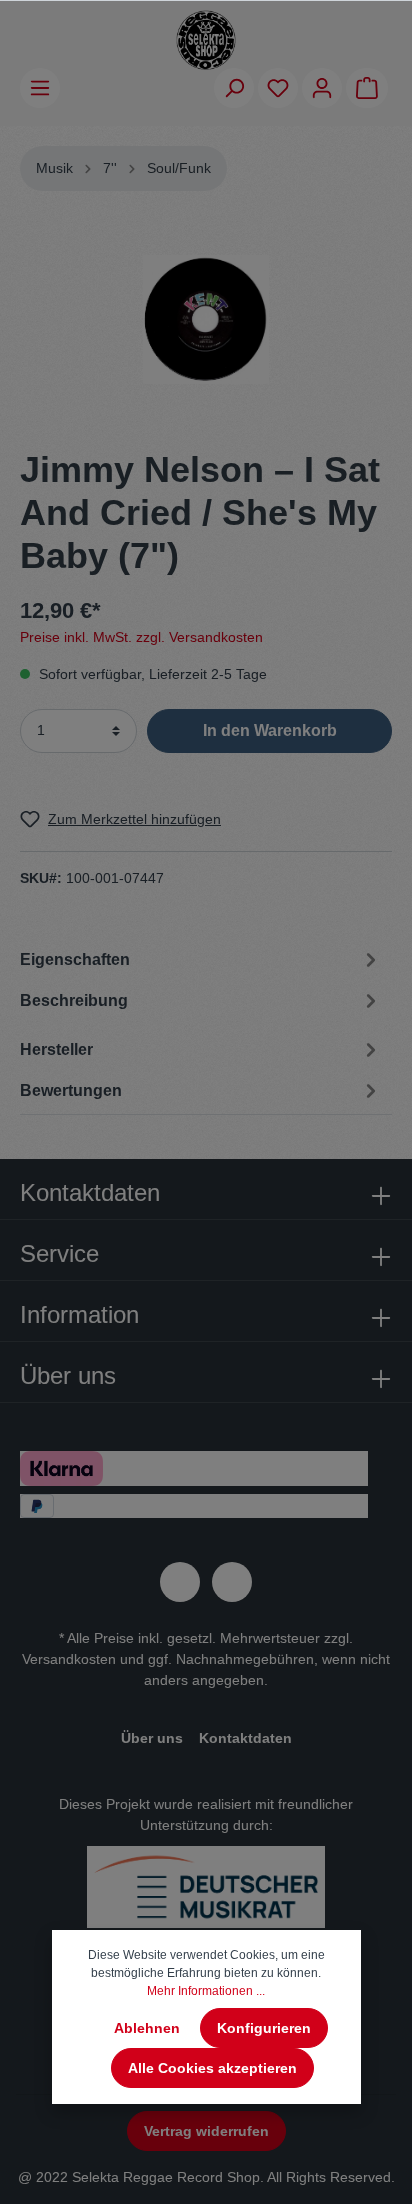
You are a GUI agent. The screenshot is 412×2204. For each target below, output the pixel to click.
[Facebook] (180, 1582)
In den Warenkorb (270, 730)
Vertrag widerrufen (206, 2131)
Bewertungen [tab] (71, 1090)
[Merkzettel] (278, 88)
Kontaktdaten (245, 1738)
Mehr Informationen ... (206, 1991)
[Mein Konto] (322, 88)
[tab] (201, 1003)
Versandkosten (69, 1659)
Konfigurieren (264, 2028)
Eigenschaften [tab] (75, 959)
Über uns (152, 1738)
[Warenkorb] (367, 88)
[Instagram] (232, 1582)
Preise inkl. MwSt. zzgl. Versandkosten (141, 637)
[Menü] (40, 88)
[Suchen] (234, 88)
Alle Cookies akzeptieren (212, 2068)
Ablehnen (147, 2028)
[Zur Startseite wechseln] (206, 40)
